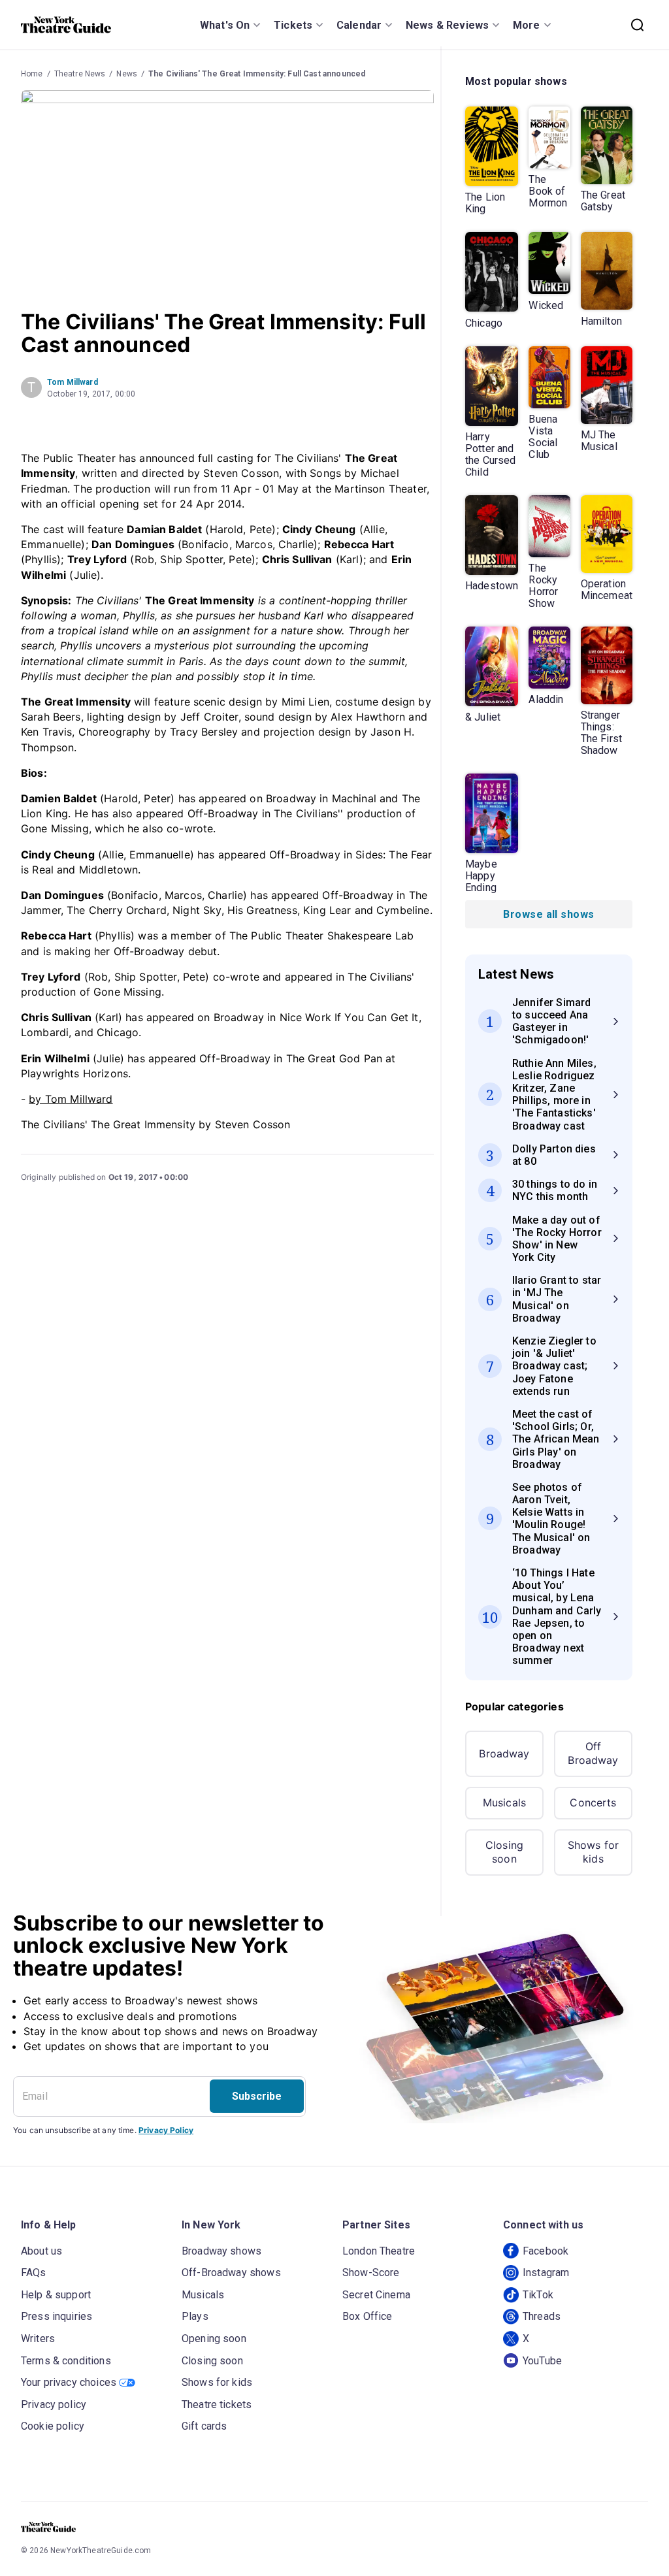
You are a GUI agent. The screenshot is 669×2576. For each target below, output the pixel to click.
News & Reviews (447, 25)
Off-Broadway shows (231, 2273)
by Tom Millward (71, 1099)
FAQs (34, 2273)
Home (32, 74)
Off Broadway (593, 1753)
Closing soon (504, 1852)
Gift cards (204, 2426)
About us (41, 2251)
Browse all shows (548, 914)
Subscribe (257, 2096)
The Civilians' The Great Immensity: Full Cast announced (257, 74)
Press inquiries (57, 2316)
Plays (195, 2316)
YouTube (542, 2361)
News (127, 74)
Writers (38, 2339)
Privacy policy (54, 2405)
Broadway (504, 1753)
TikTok (538, 2295)
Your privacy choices (69, 2382)
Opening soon (214, 2339)
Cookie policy (53, 2426)
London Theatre (379, 2251)
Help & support (56, 2295)
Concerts (593, 1802)
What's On (225, 25)
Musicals (504, 1802)
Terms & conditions (66, 2361)
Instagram (546, 2273)
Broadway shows (221, 2251)
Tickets (293, 25)
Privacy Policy (166, 2130)
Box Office (367, 2316)
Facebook (546, 2251)
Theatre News (80, 74)
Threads (542, 2316)
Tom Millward (73, 382)
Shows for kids (593, 1852)
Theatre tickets (217, 2405)
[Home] (66, 25)
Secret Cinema (376, 2295)
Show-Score (371, 2273)
